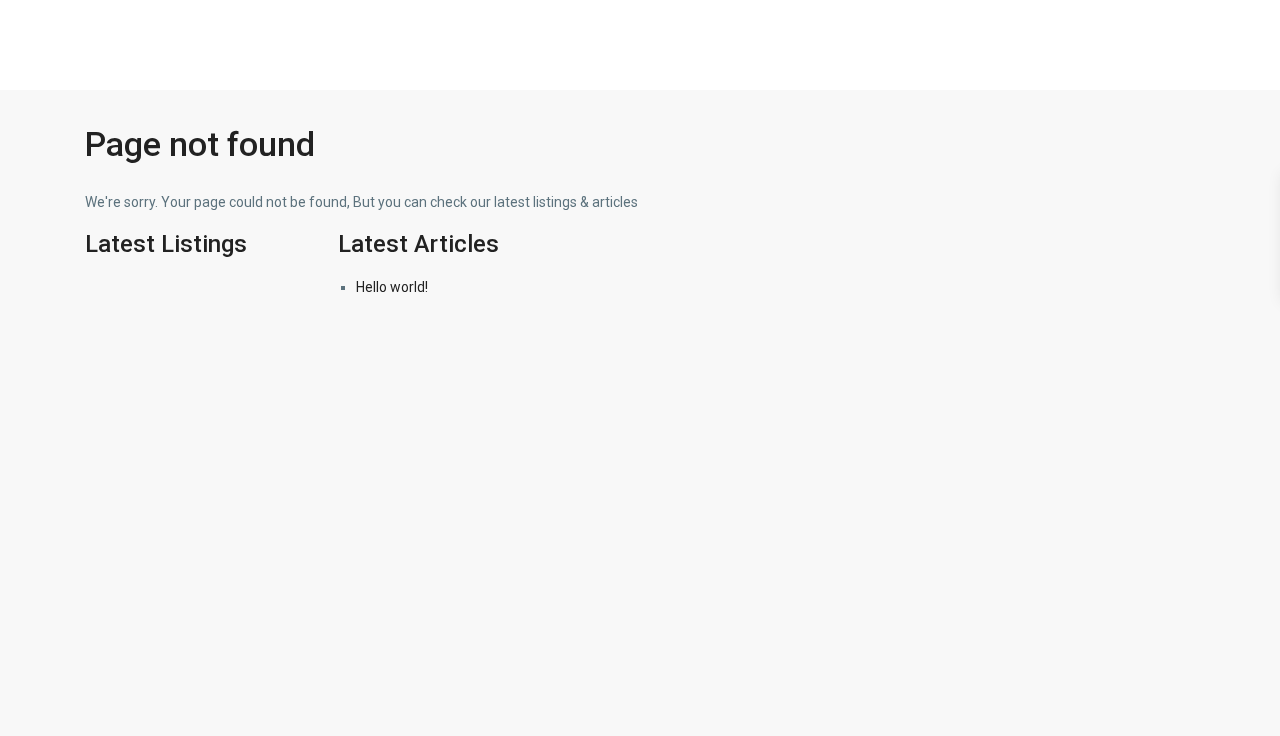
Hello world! (392, 287)
